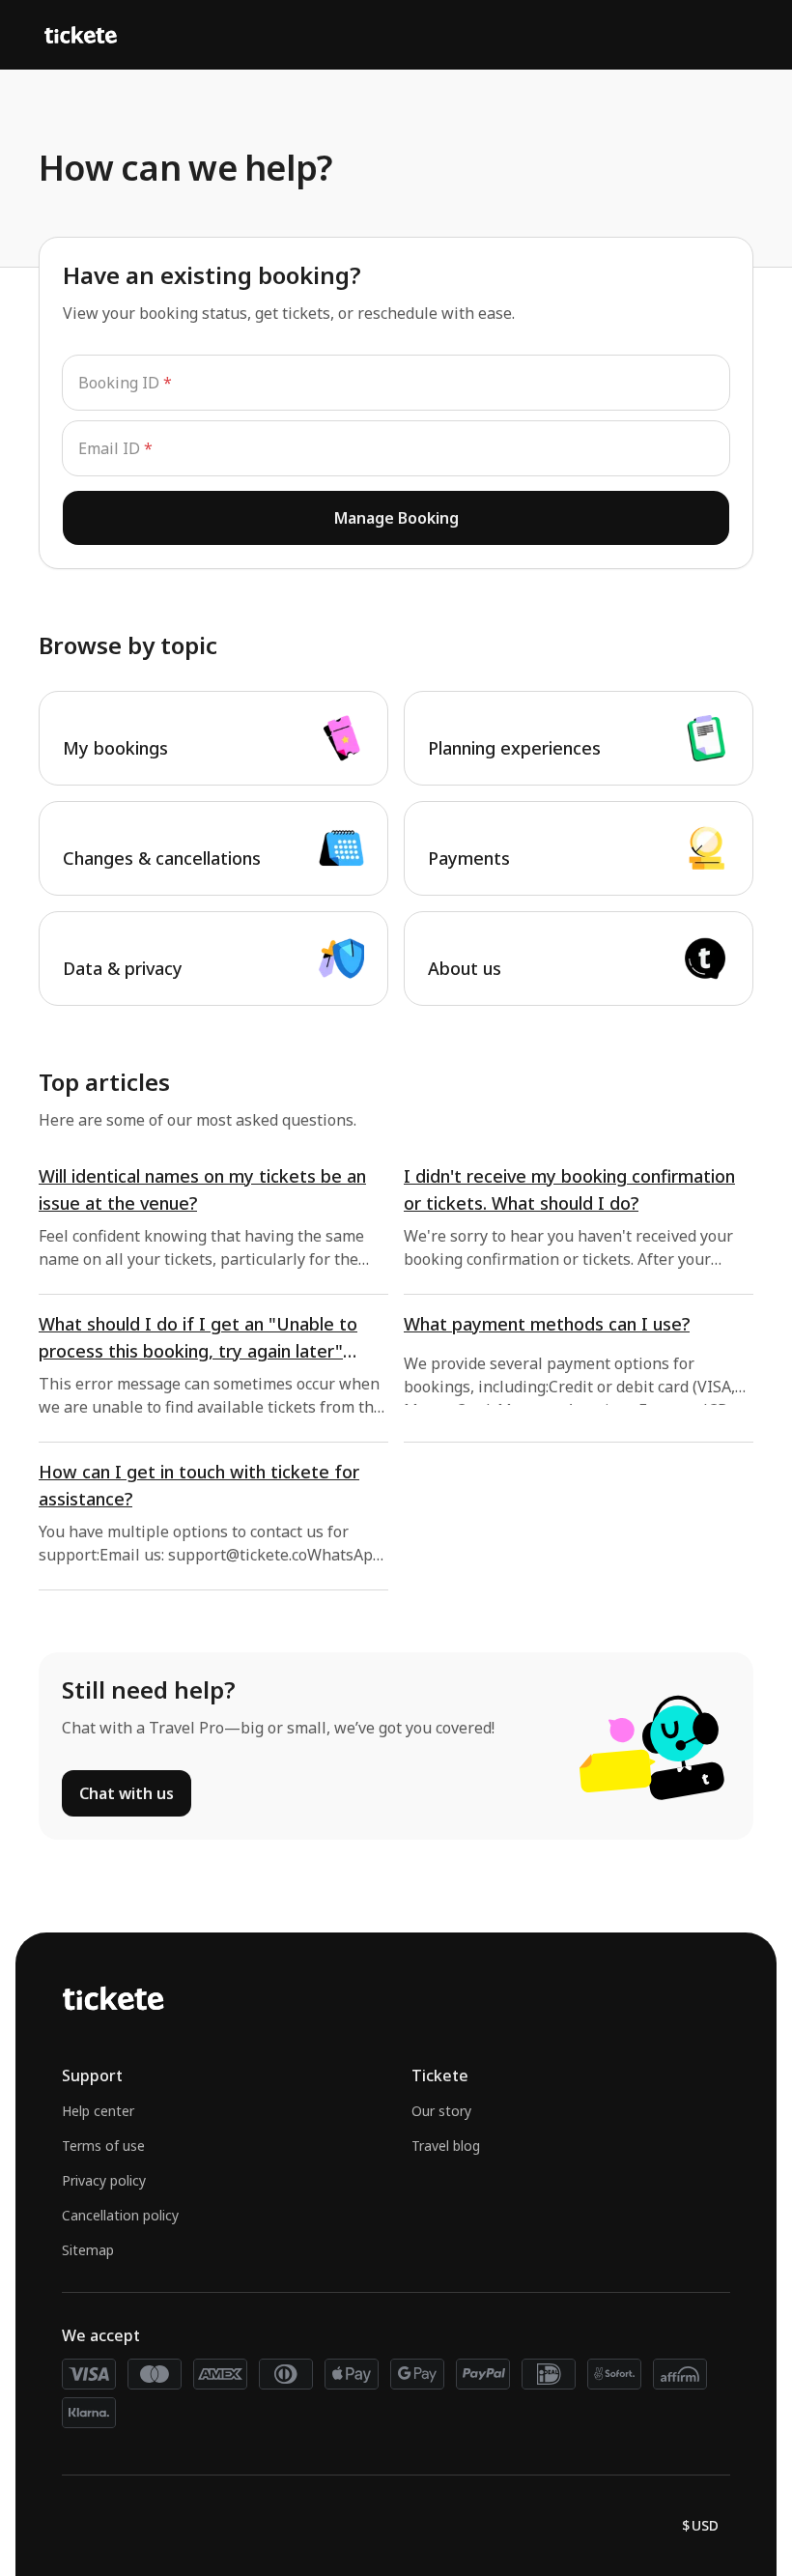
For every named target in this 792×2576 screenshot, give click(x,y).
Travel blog (446, 2146)
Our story (441, 2111)
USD (700, 2525)
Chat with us (127, 1793)
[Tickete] (81, 35)
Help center (98, 2111)
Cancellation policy (120, 2215)
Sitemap (88, 2250)
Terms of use (103, 2146)
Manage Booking (396, 518)
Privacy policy (104, 2180)
